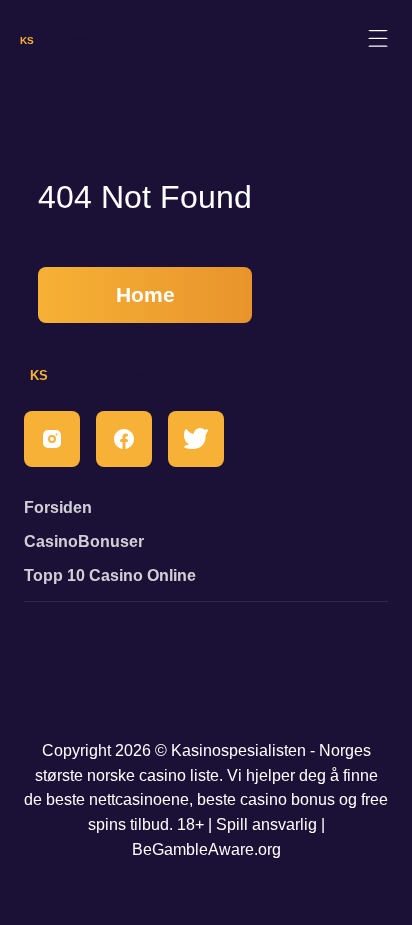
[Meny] (378, 39)
